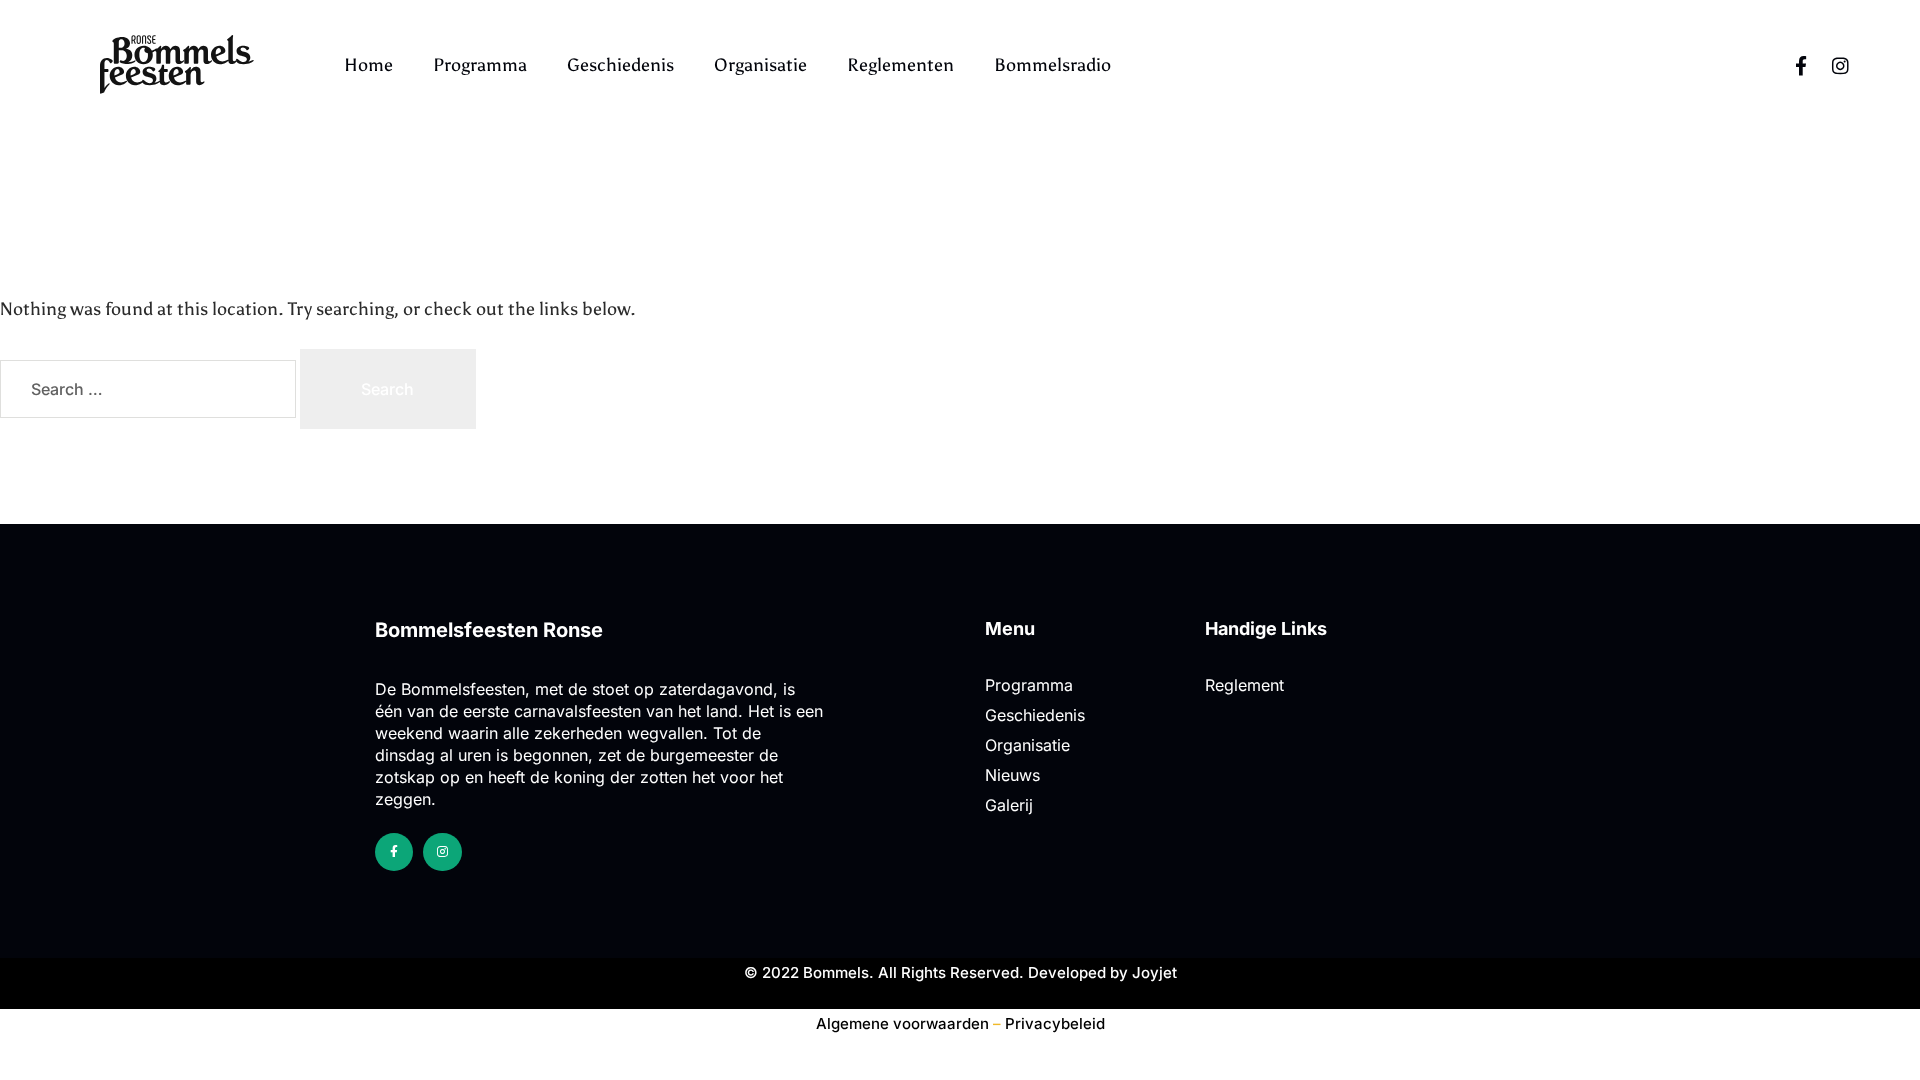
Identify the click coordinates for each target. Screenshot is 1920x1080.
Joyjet (1154, 972)
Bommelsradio (1052, 65)
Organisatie (760, 65)
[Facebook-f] (1801, 65)
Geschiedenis (620, 65)
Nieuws (1012, 775)
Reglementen (900, 65)
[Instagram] (1841, 65)
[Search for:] (150, 389)
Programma (480, 65)
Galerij (1009, 805)
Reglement (1244, 685)
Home (368, 65)
